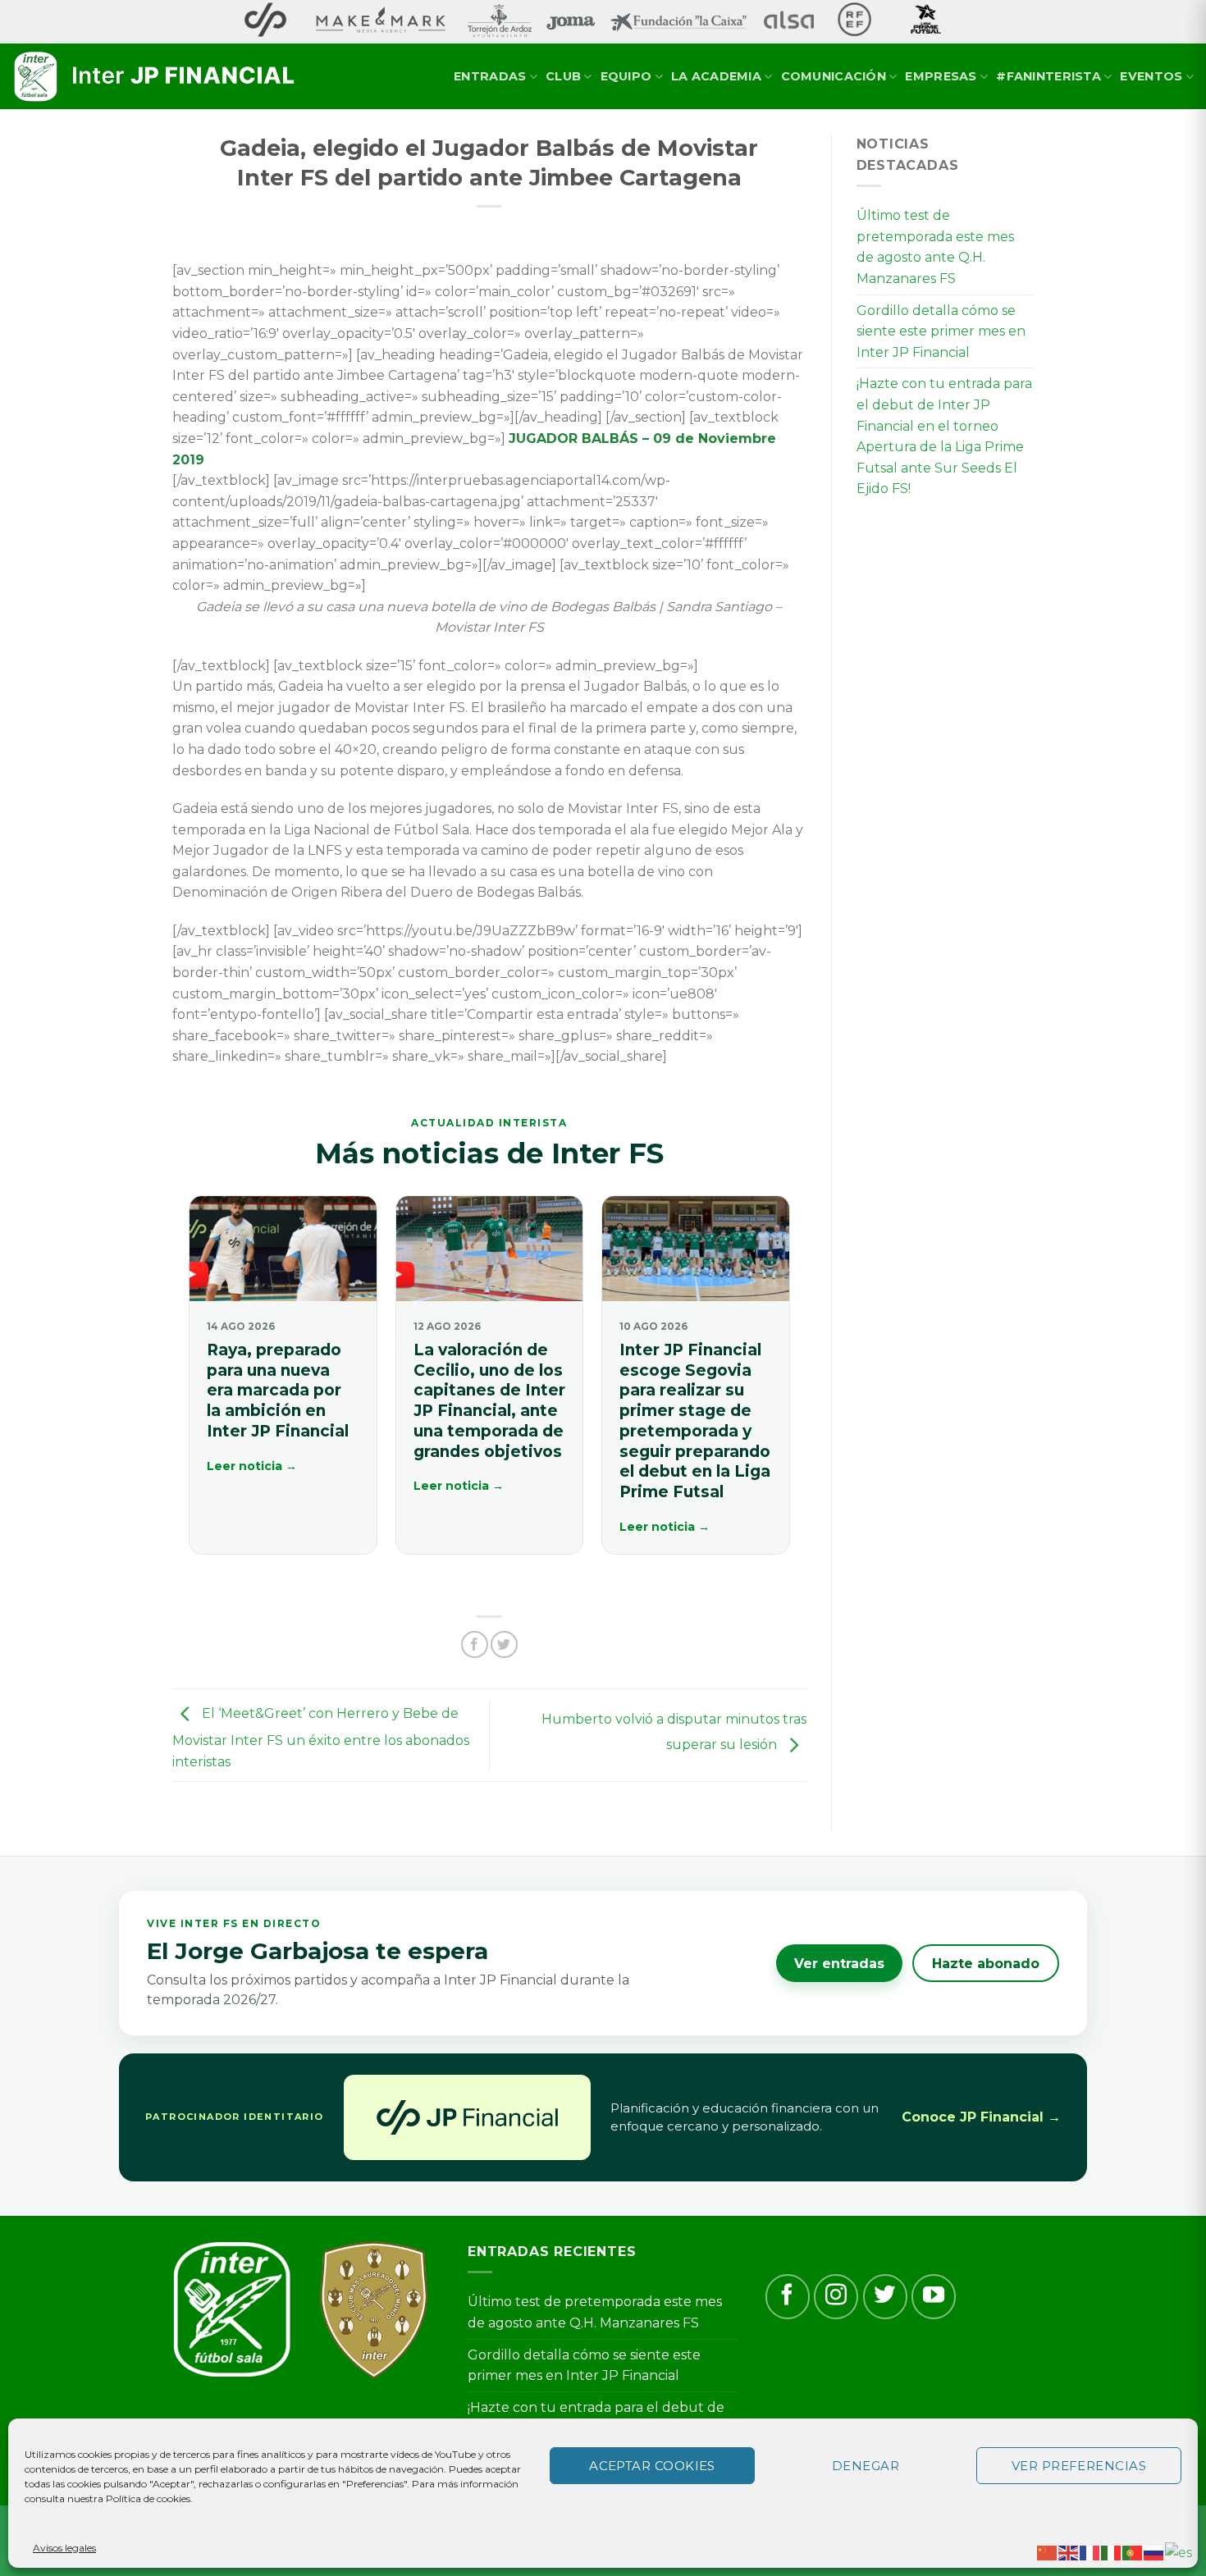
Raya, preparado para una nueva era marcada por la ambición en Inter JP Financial (278, 1391)
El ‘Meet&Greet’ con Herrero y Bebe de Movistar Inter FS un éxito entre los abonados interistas (321, 1738)
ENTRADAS (490, 76)
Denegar (866, 2466)
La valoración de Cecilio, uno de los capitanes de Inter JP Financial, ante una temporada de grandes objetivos (489, 1400)
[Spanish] (1179, 2552)
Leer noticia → (252, 1466)
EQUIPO (626, 76)
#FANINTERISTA (1048, 76)
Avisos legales (64, 2548)
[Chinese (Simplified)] (1048, 2552)
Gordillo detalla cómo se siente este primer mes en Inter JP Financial (941, 331)
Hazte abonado (986, 1964)
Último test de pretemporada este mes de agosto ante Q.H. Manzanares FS (935, 247)
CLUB (563, 76)
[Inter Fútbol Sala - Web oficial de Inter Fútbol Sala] (156, 77)
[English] (1069, 2552)
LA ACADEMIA (716, 76)
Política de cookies (148, 2498)
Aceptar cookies (652, 2466)
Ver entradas (839, 1964)
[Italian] (1112, 2552)
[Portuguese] (1133, 2552)
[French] (1090, 2552)
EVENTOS (1151, 76)
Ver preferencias (1079, 2466)
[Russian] (1154, 2552)
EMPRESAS (941, 76)
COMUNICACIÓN (834, 76)
